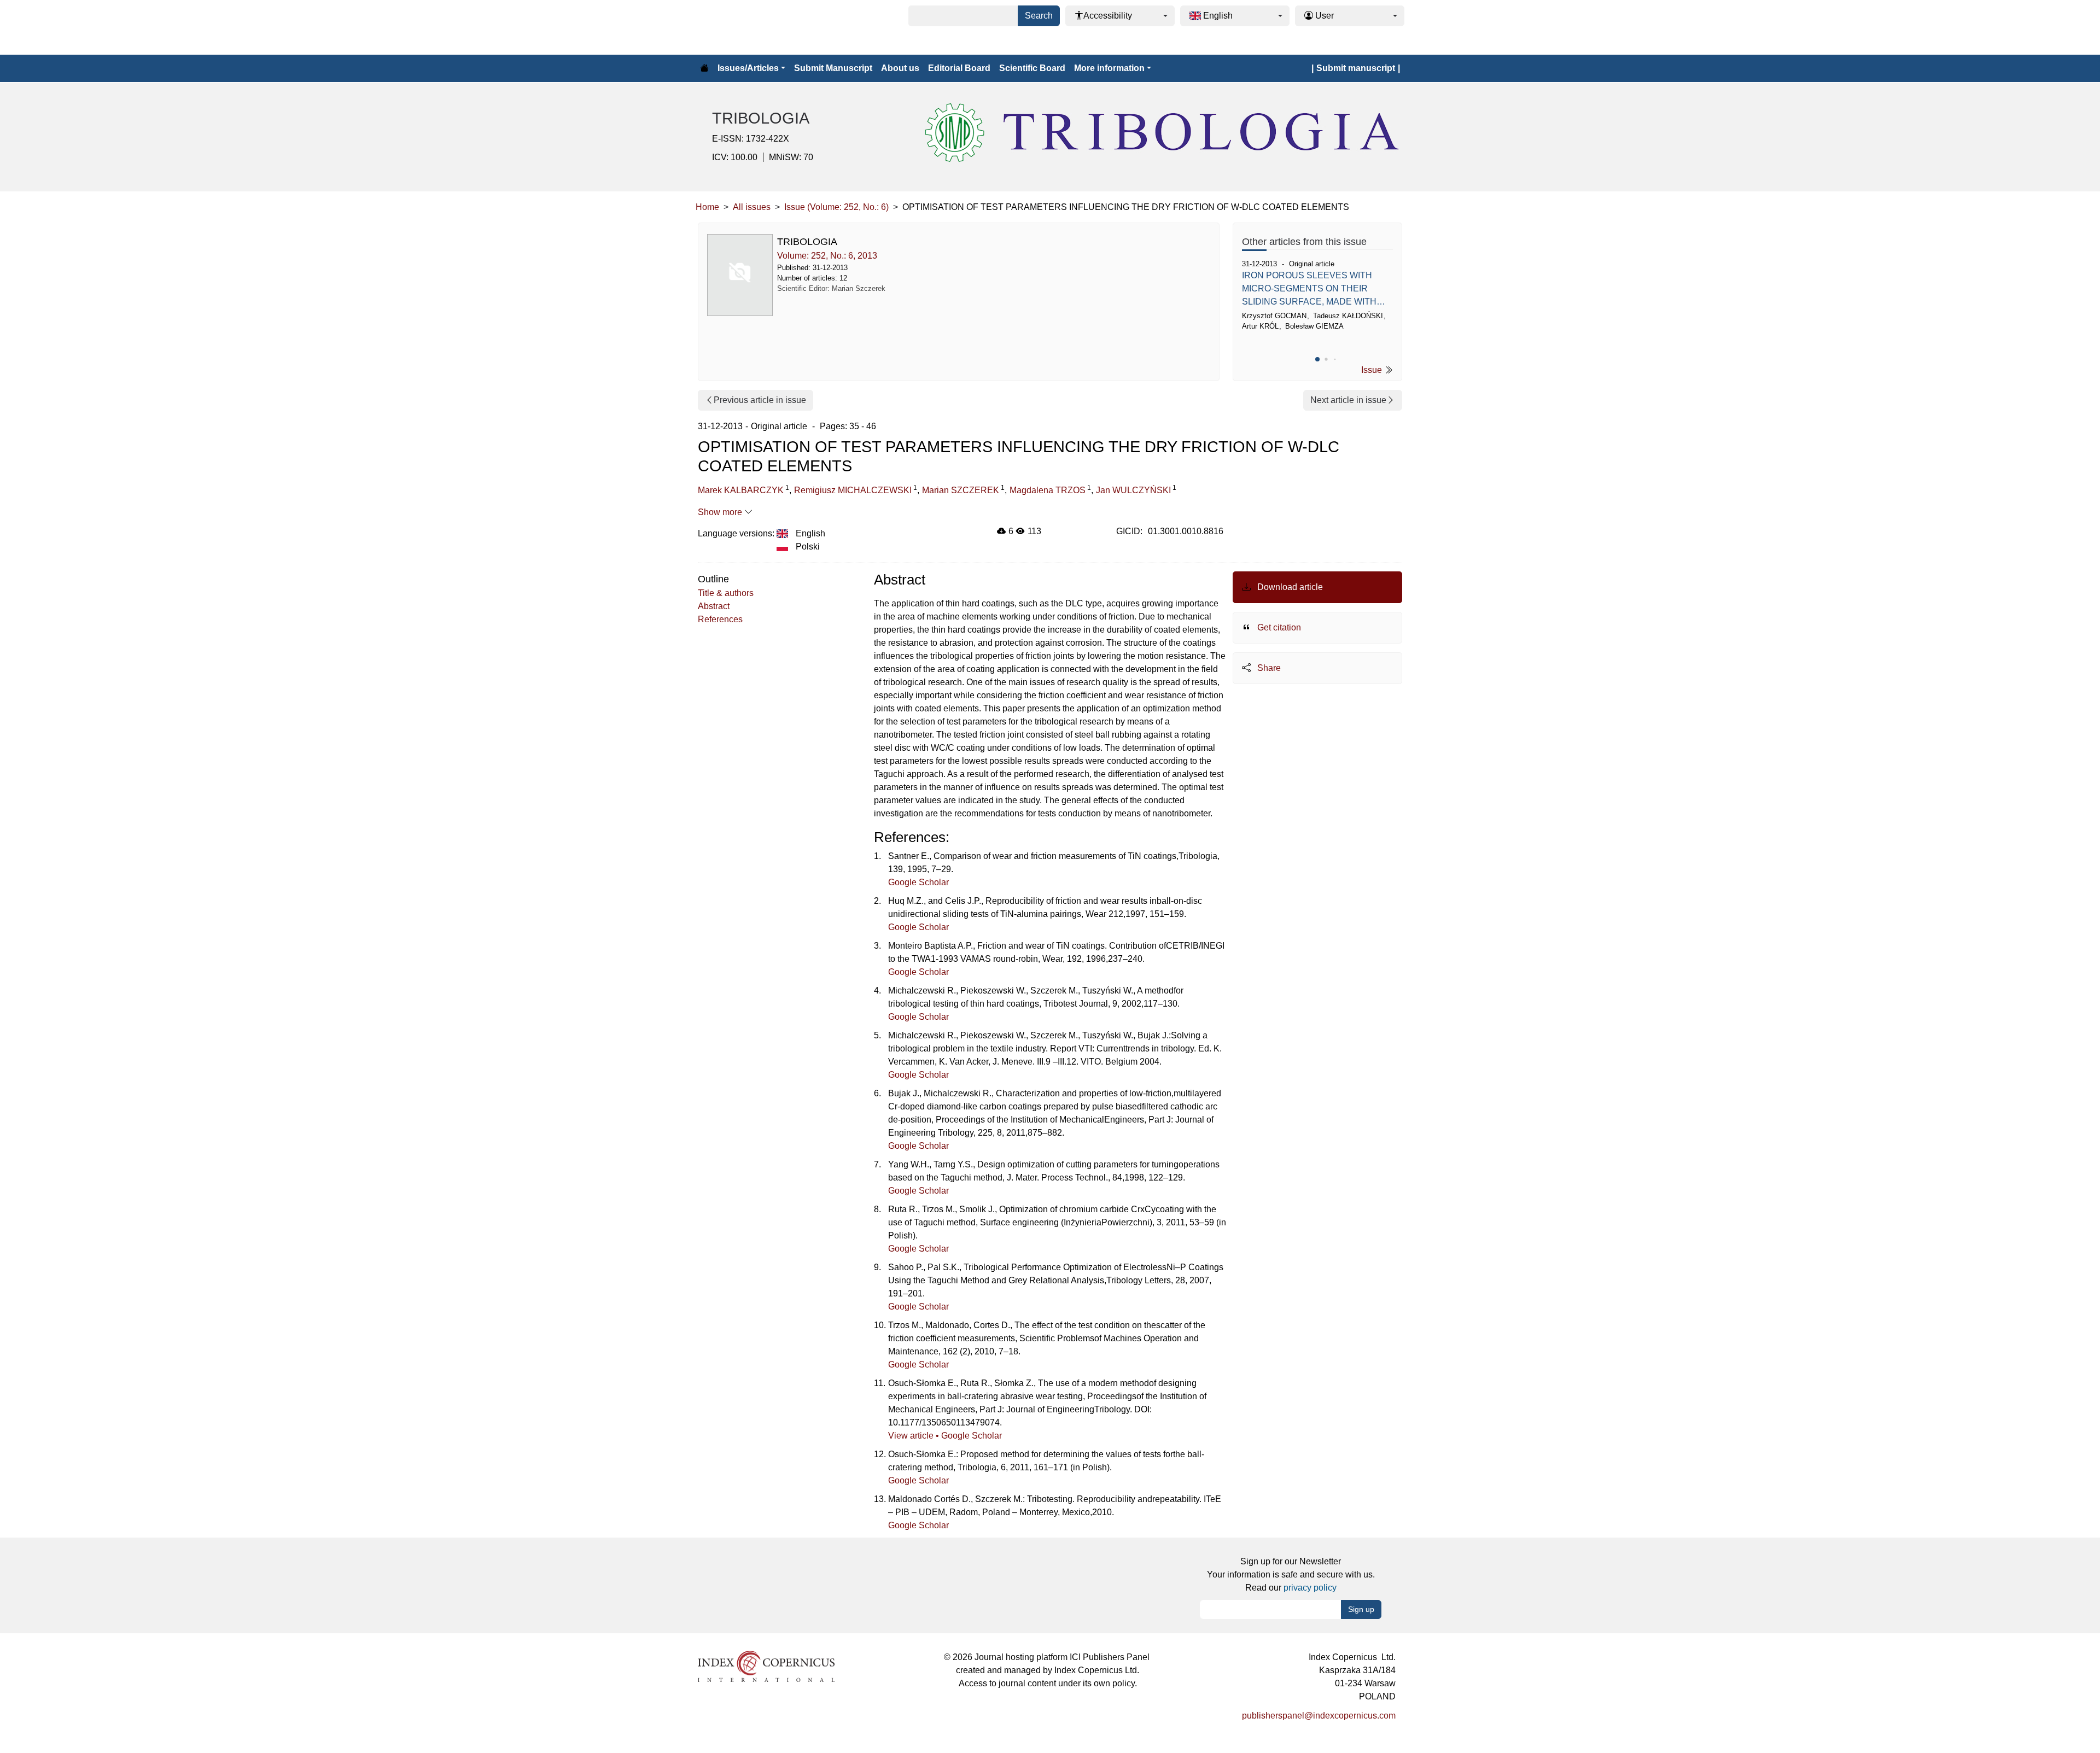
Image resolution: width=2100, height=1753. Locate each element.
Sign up (1361, 1609)
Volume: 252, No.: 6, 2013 (827, 256)
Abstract (714, 606)
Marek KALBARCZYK (741, 490)
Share (1268, 668)
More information (1109, 68)
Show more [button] (721, 512)
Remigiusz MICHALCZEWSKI (853, 490)
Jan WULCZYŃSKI (1133, 490)
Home (707, 207)
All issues (752, 207)
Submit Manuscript (833, 68)
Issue (1373, 370)
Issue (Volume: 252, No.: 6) (836, 207)
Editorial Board (959, 68)
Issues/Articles (748, 68)
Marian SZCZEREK (961, 490)
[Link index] (766, 1666)
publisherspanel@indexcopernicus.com (1319, 1716)
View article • (915, 1436)
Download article (1289, 587)
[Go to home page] (704, 68)
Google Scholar (918, 882)
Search (1039, 16)
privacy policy (1310, 1588)
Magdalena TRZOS (1048, 490)
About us (900, 68)
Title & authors (726, 593)
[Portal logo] (750, 27)
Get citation (1278, 627)
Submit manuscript (1356, 68)
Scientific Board (1032, 68)
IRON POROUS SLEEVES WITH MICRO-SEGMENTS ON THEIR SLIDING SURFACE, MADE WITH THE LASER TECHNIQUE (1309, 290)
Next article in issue (1348, 400)
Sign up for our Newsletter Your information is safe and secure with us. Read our (1291, 1574)
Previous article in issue (760, 400)
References (720, 619)
